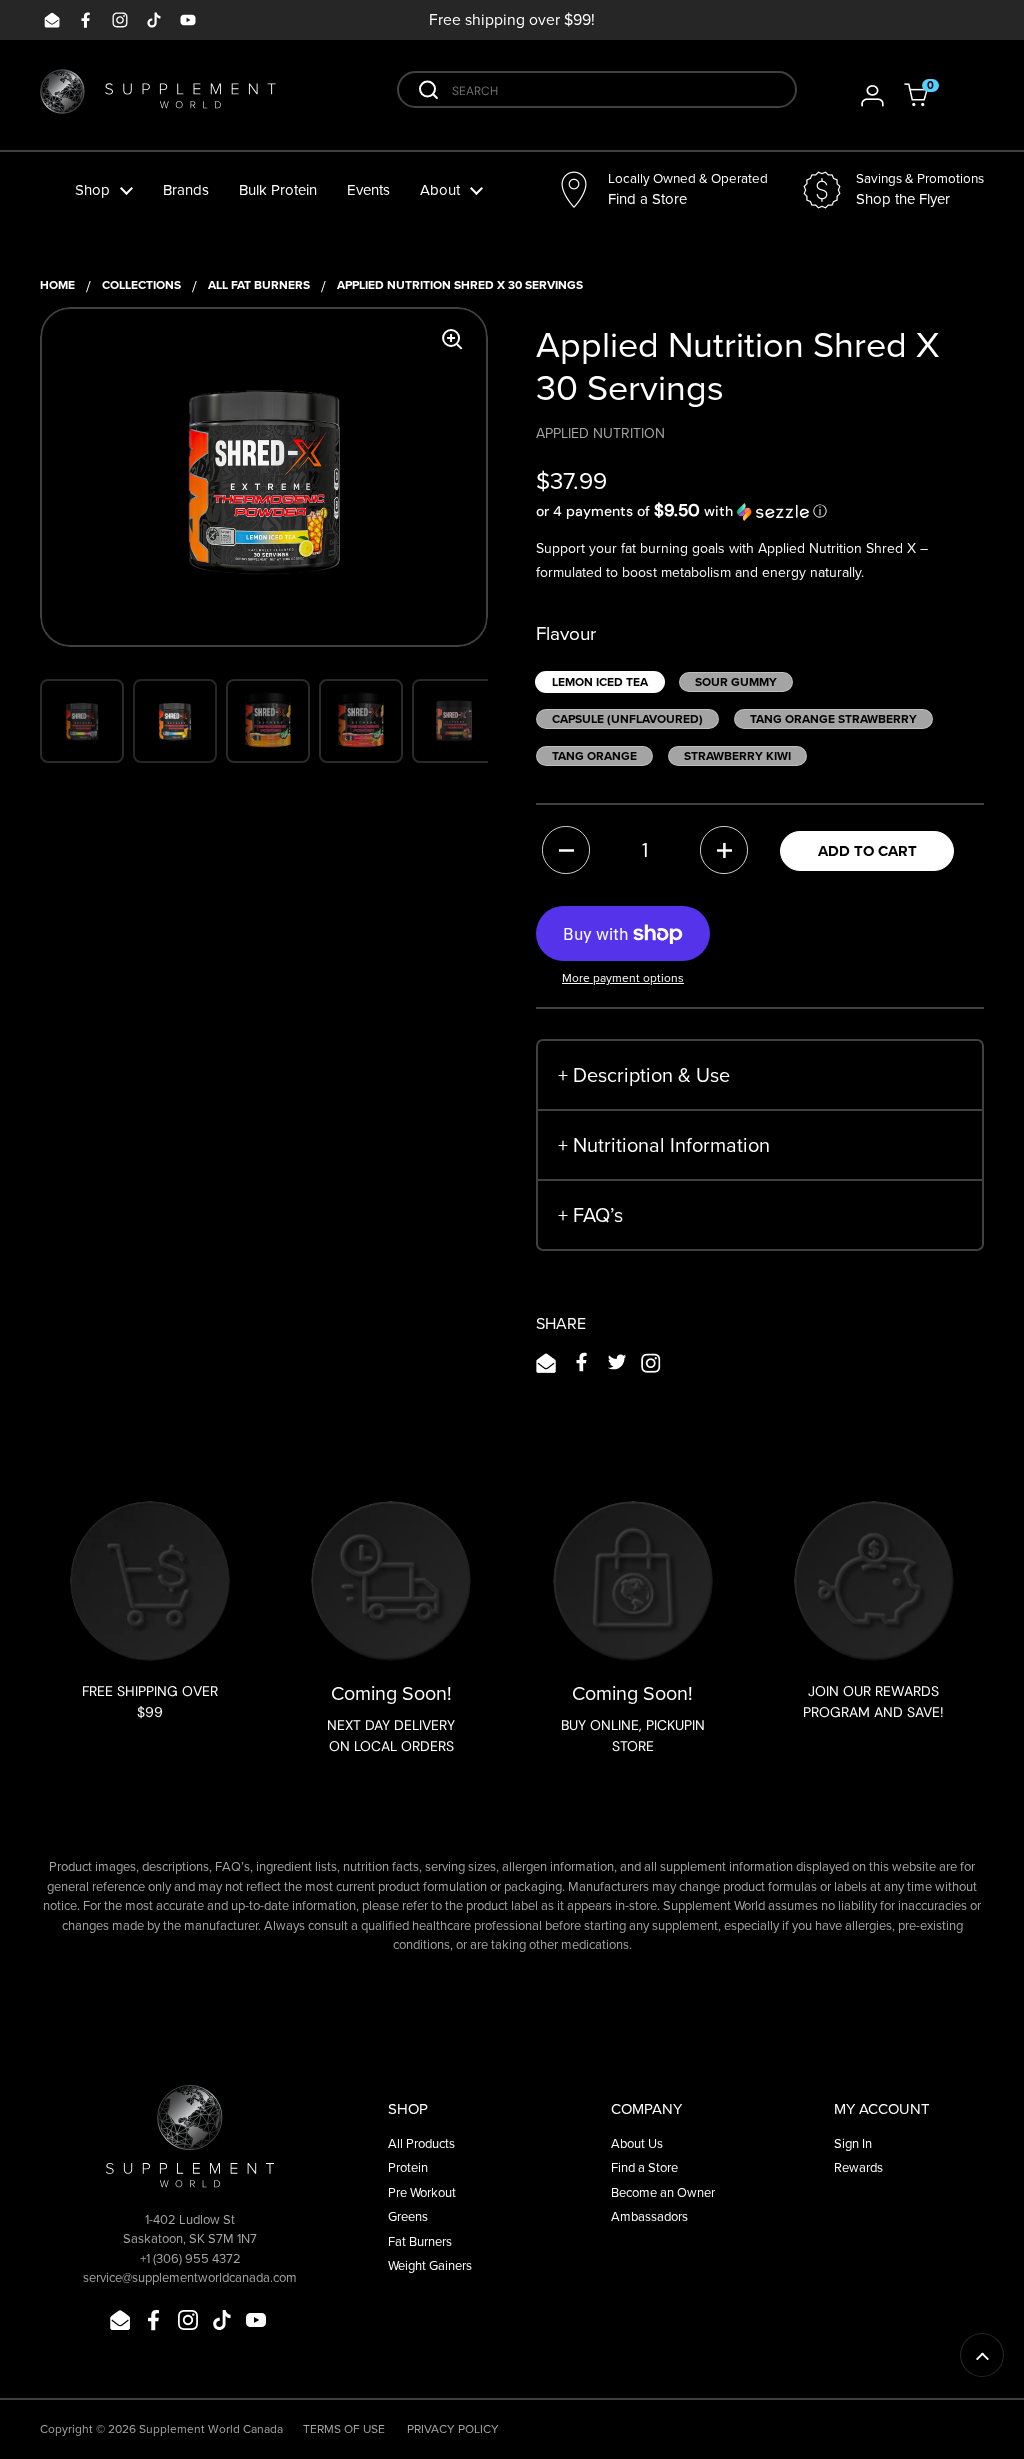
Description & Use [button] (644, 1074)
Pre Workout (422, 2192)
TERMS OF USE (344, 2428)
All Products (421, 2143)
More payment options (623, 977)
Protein (408, 2167)
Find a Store (644, 2167)
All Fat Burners (259, 284)
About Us (637, 2143)
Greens (408, 2216)
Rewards (858, 2167)
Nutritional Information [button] (664, 1144)
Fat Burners (420, 2241)
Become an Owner (663, 2192)
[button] (929, 95)
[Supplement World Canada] (158, 95)
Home (57, 284)
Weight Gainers (430, 2265)
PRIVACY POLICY (453, 2428)
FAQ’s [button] (590, 1214)
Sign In (853, 2143)
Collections (141, 284)
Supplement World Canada (211, 2428)
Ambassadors (649, 2216)
